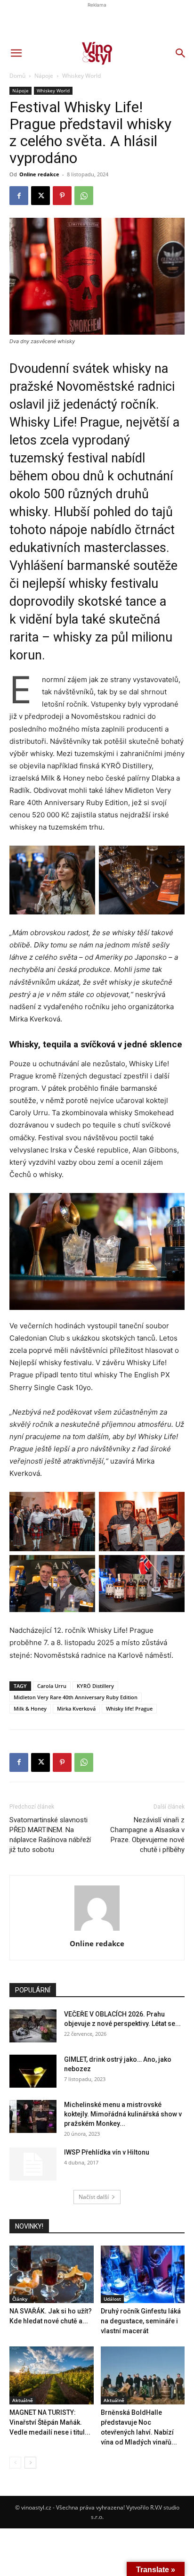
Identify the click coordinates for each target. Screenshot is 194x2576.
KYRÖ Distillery (95, 1686)
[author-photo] (97, 1930)
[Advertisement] (97, 168)
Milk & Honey (30, 1708)
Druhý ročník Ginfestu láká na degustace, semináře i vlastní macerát (141, 2321)
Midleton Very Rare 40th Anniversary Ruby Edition (76, 1697)
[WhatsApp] (84, 1762)
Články (20, 2299)
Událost (112, 2299)
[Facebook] (19, 1762)
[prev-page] (15, 2463)
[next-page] (30, 2463)
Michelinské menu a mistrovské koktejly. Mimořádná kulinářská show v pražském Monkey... (123, 2114)
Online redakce (97, 1943)
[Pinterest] (62, 1762)
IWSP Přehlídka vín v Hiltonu (107, 2152)
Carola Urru (52, 1686)
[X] (40, 1762)
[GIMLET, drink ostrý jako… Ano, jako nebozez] (33, 2071)
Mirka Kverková (76, 1708)
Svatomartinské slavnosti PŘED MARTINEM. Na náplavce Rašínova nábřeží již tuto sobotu (50, 1835)
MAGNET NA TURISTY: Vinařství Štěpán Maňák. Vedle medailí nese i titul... (50, 2422)
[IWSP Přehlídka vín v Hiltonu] (33, 2164)
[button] (16, 53)
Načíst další (94, 2197)
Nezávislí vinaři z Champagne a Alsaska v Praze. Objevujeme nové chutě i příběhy (147, 1835)
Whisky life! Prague (129, 1708)
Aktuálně (23, 2400)
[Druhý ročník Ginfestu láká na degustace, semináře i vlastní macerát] (143, 2275)
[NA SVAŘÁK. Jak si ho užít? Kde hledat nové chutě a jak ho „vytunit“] (52, 2275)
